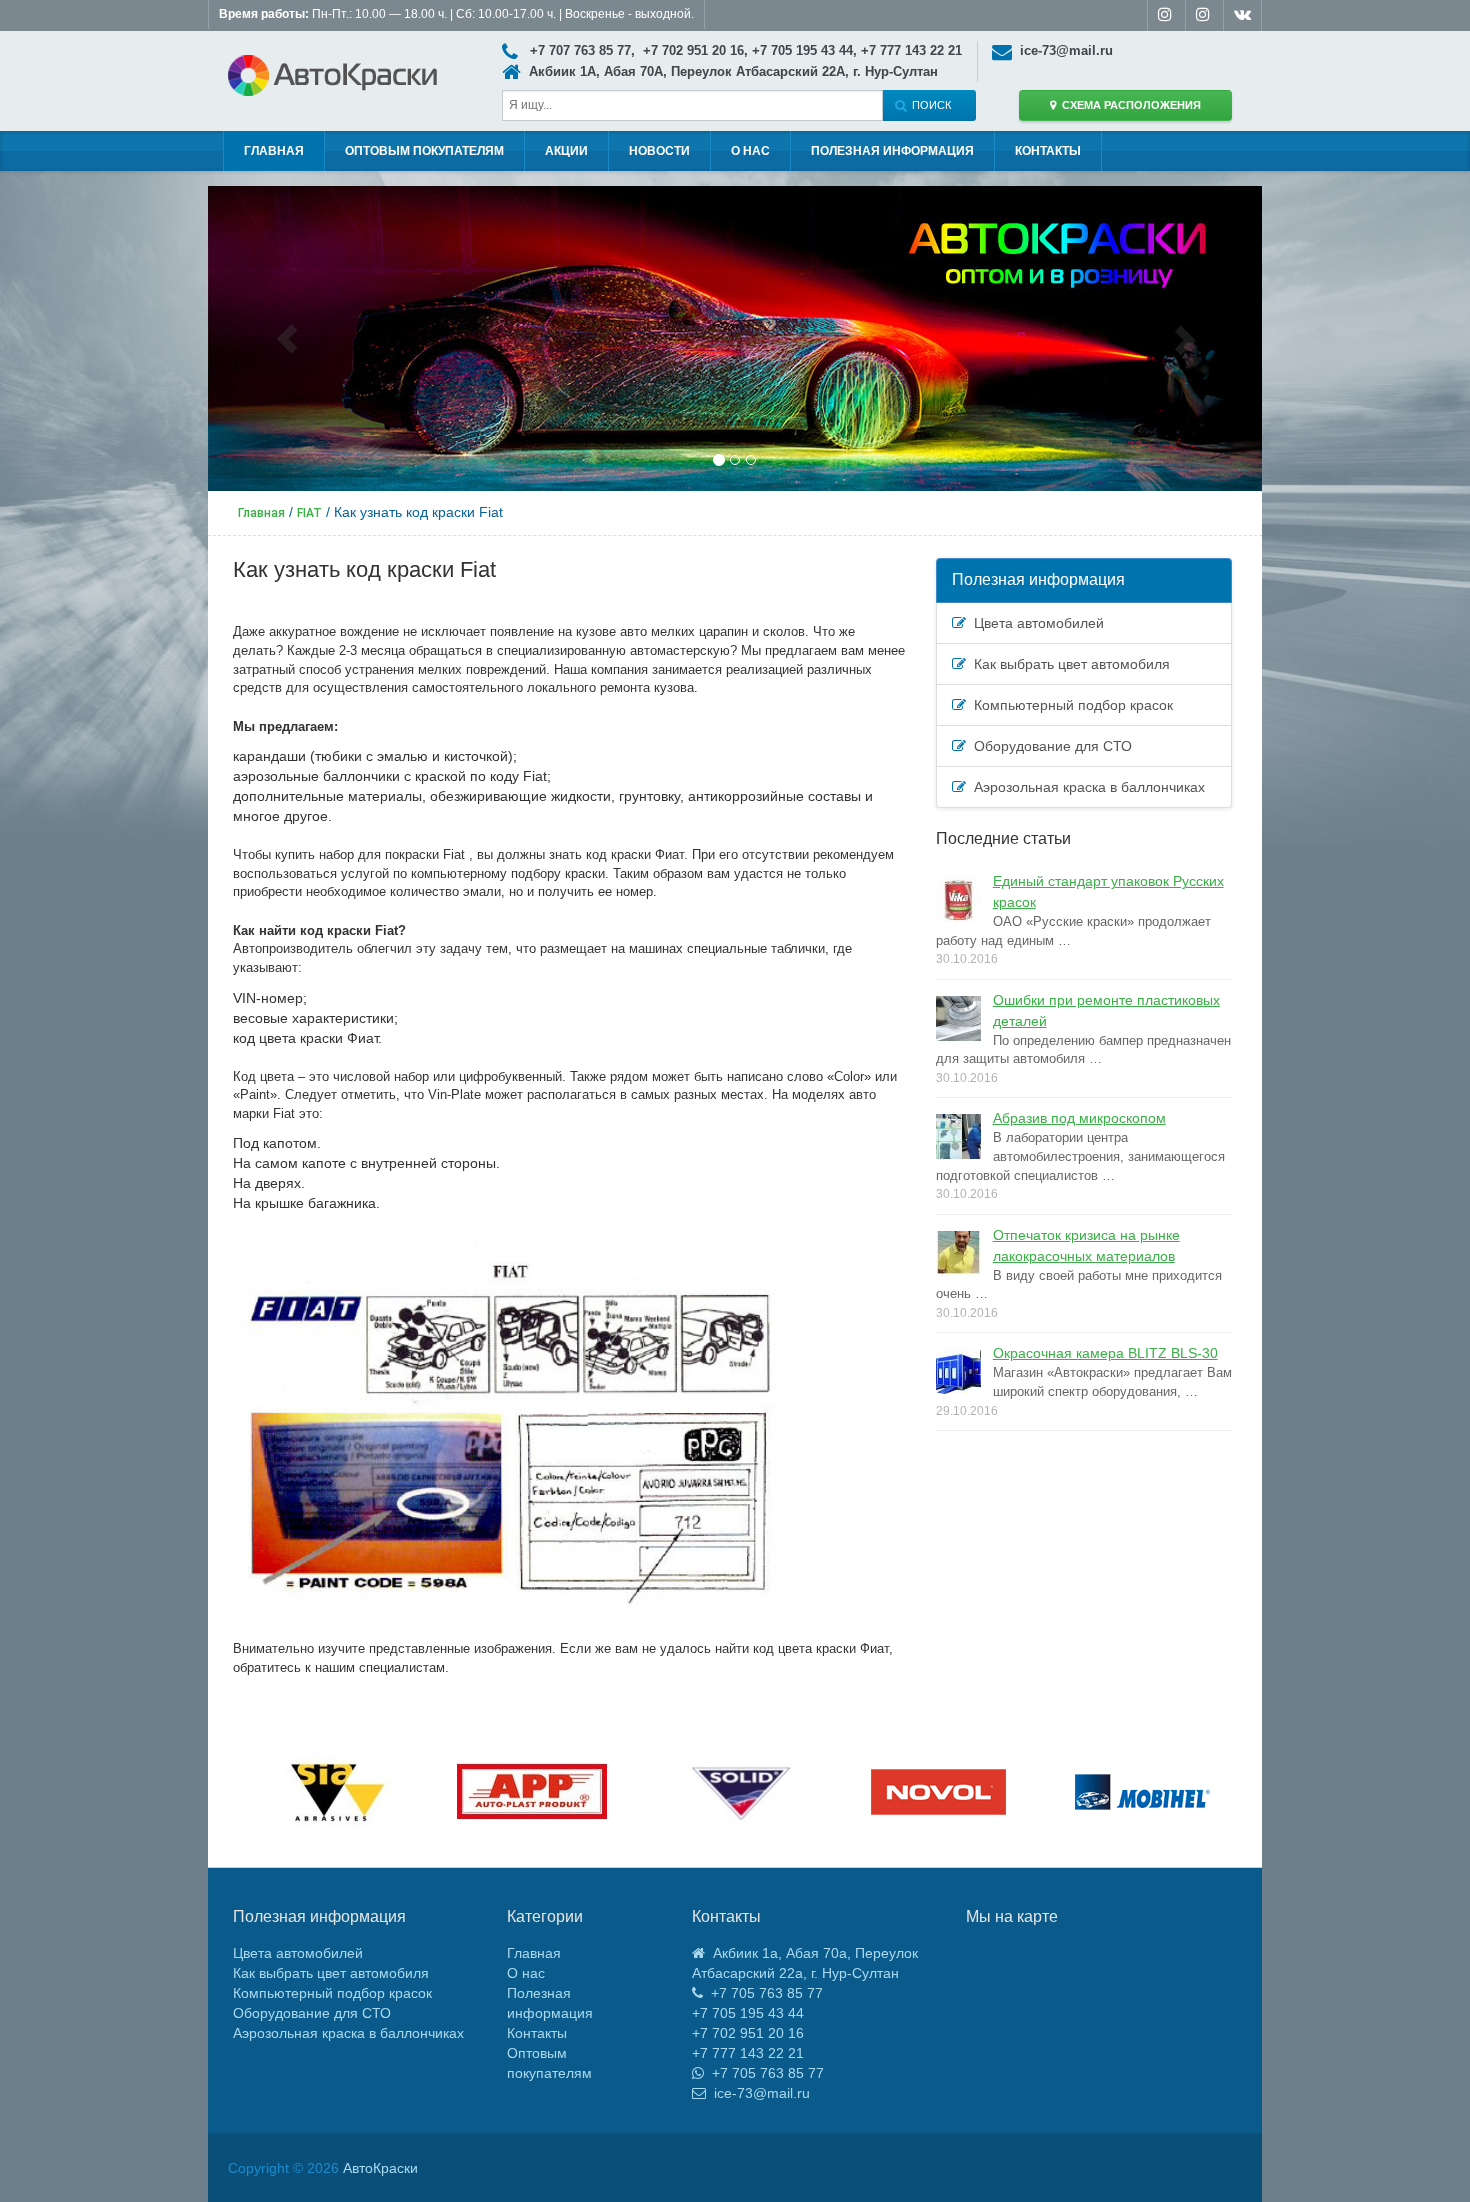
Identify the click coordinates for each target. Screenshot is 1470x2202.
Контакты (1048, 151)
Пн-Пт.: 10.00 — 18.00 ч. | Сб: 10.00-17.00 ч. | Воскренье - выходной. (456, 14)
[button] (287, 338)
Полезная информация (892, 151)
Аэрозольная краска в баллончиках (1085, 787)
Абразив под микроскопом (1079, 1118)
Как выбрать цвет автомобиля (1068, 664)
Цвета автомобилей (1035, 623)
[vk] (1242, 16)
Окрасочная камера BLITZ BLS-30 (1105, 1353)
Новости (659, 151)
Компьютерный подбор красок (1069, 705)
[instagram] (1165, 16)
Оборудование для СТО (1049, 746)
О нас (750, 151)
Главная (274, 151)
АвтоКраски (380, 2168)
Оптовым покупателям (424, 151)
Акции (566, 151)
